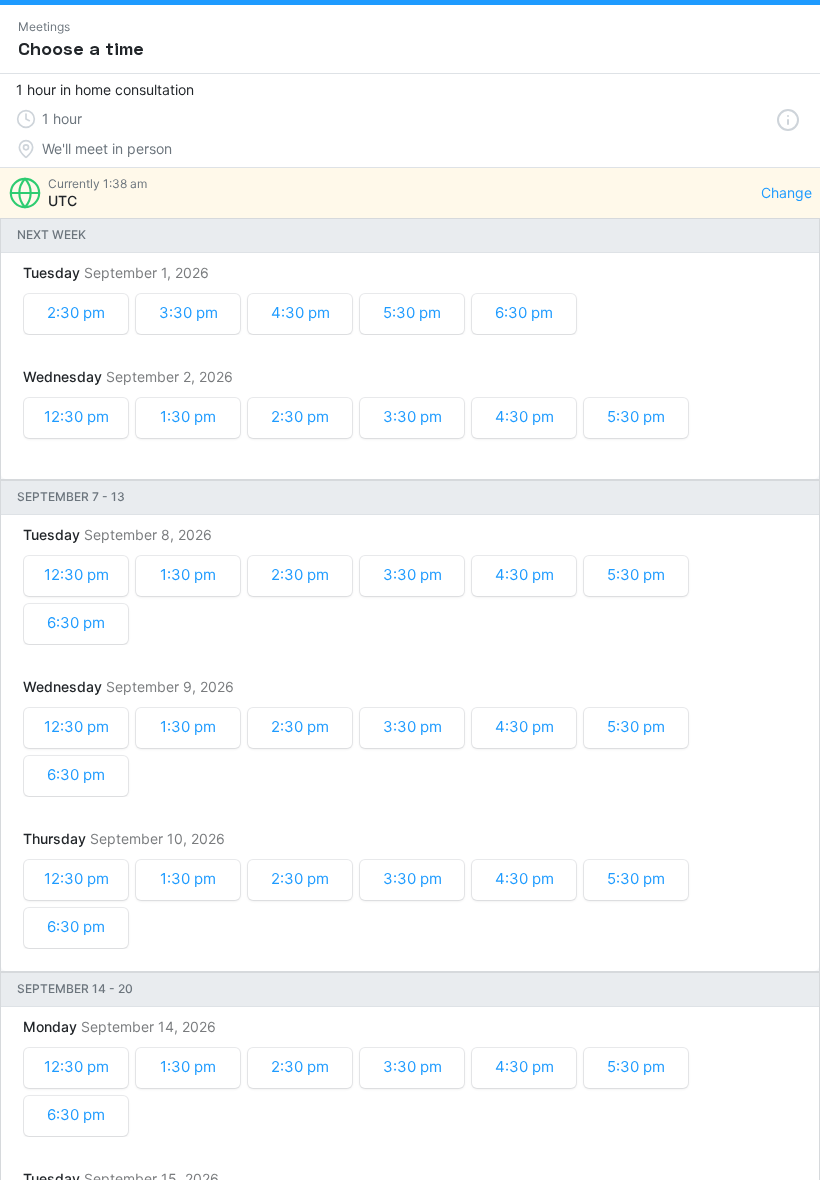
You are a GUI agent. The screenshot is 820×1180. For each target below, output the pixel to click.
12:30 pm (76, 416)
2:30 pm (76, 312)
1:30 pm (188, 416)
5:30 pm (412, 312)
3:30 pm (188, 312)
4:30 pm (300, 312)
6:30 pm (524, 312)
